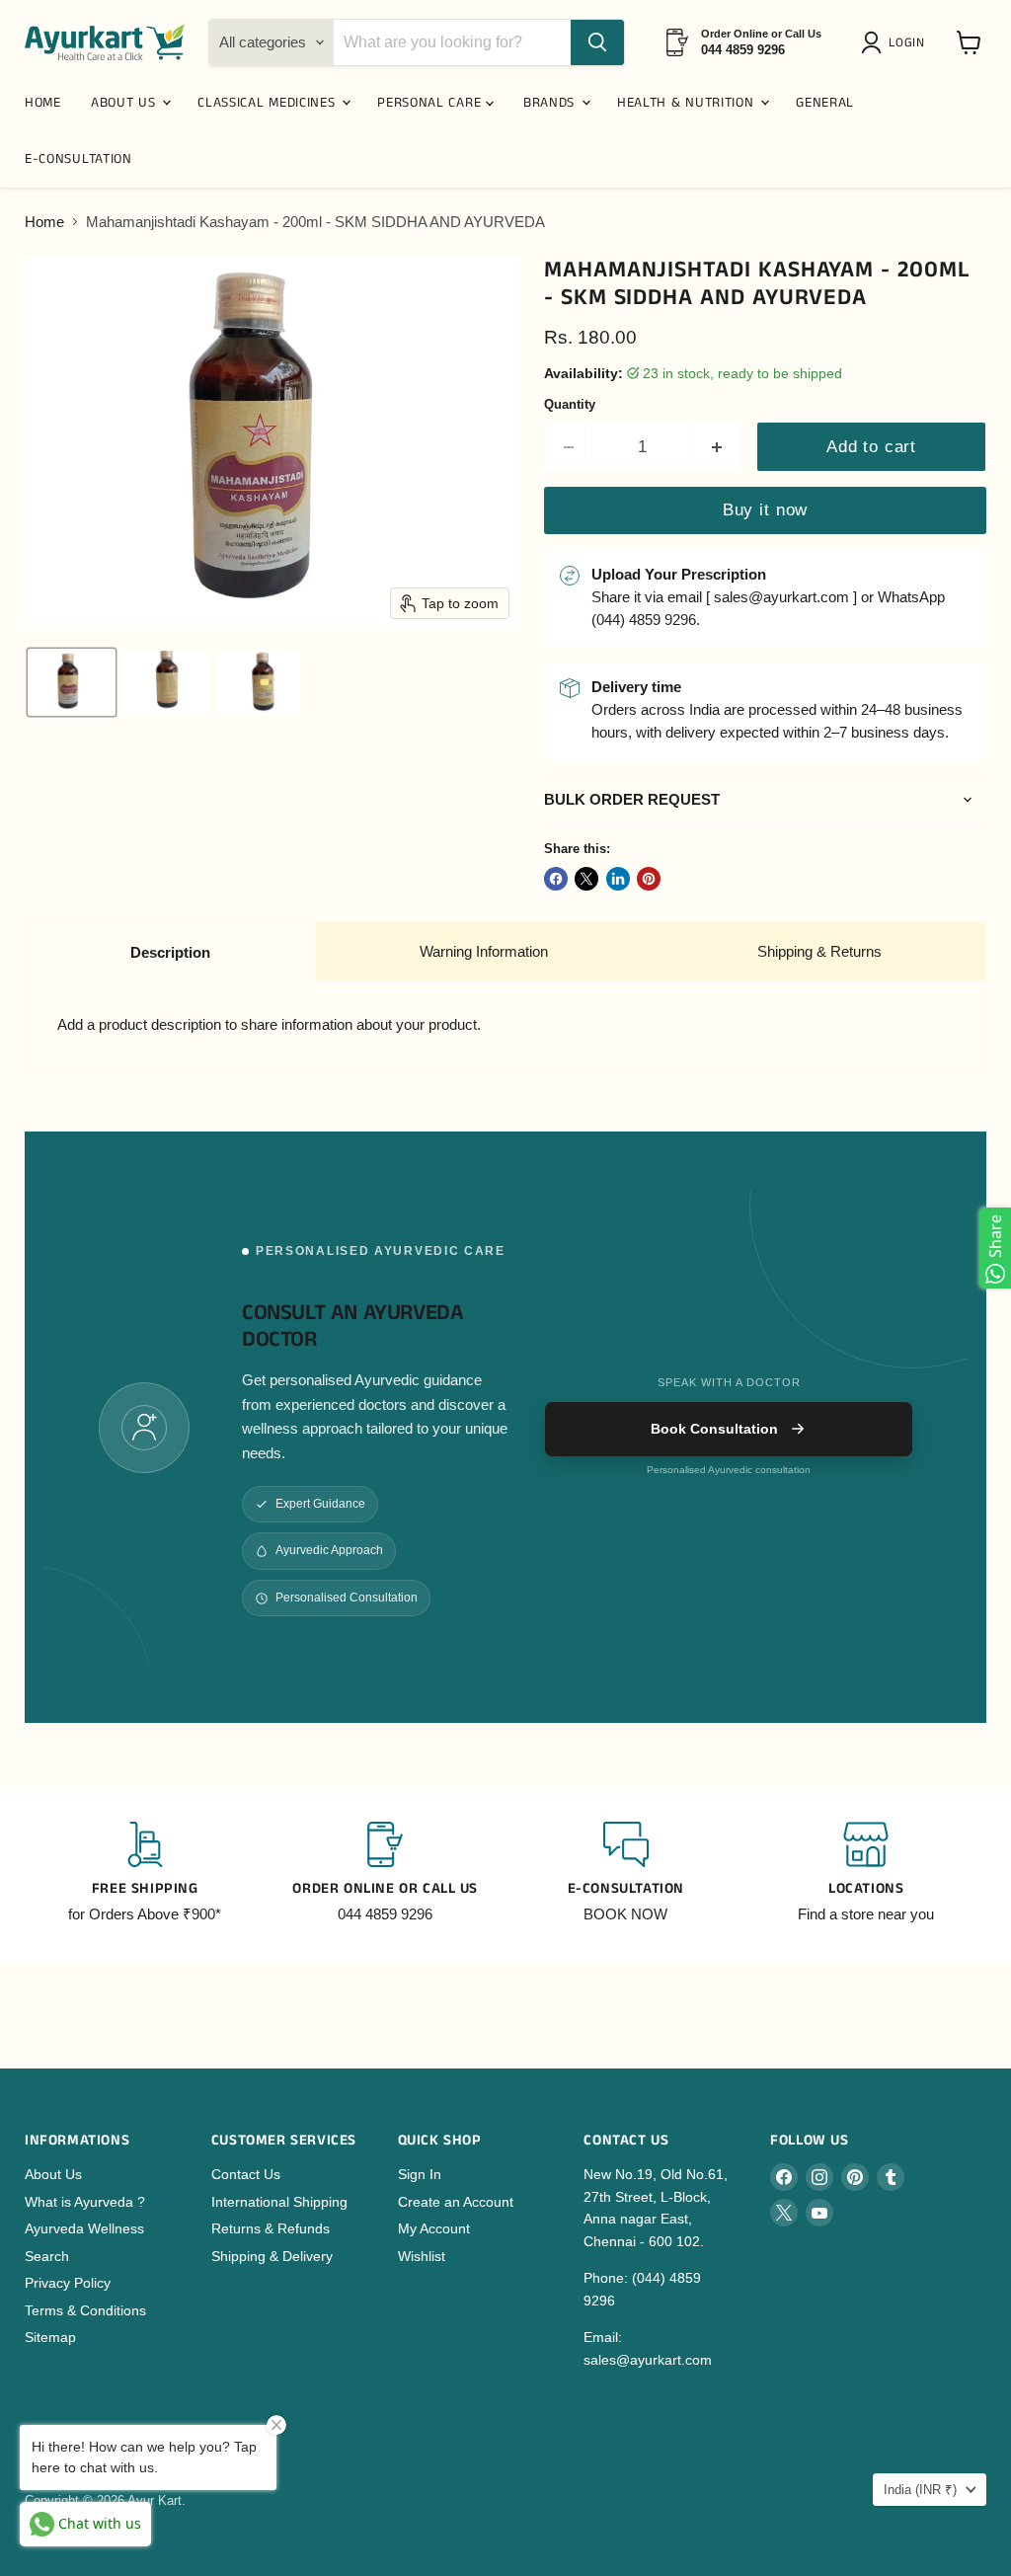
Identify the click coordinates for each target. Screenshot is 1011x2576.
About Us (53, 2174)
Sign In (420, 2174)
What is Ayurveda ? (85, 2202)
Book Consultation (714, 1429)
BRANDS (551, 103)
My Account (434, 2228)
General (825, 103)
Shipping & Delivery (272, 2256)
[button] (896, 42)
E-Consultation (78, 159)
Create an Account (456, 2202)
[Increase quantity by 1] (717, 447)
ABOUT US (125, 103)
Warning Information (484, 951)
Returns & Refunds (271, 2228)
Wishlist (422, 2256)
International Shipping (279, 2202)
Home (44, 222)
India (920, 2490)
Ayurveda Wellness (84, 2228)
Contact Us (246, 2174)
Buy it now (765, 510)
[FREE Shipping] (145, 1873)
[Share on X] (586, 879)
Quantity (570, 404)
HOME (43, 103)
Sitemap (50, 2337)
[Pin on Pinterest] (649, 879)
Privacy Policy (68, 2283)
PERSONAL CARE (431, 103)
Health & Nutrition (688, 103)
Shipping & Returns (819, 951)
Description (170, 952)
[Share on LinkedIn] (618, 879)
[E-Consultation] (626, 1873)
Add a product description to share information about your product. (269, 1024)
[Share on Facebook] (556, 879)
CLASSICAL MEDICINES (269, 103)
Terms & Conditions (85, 2310)
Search (47, 2256)
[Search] (597, 42)
